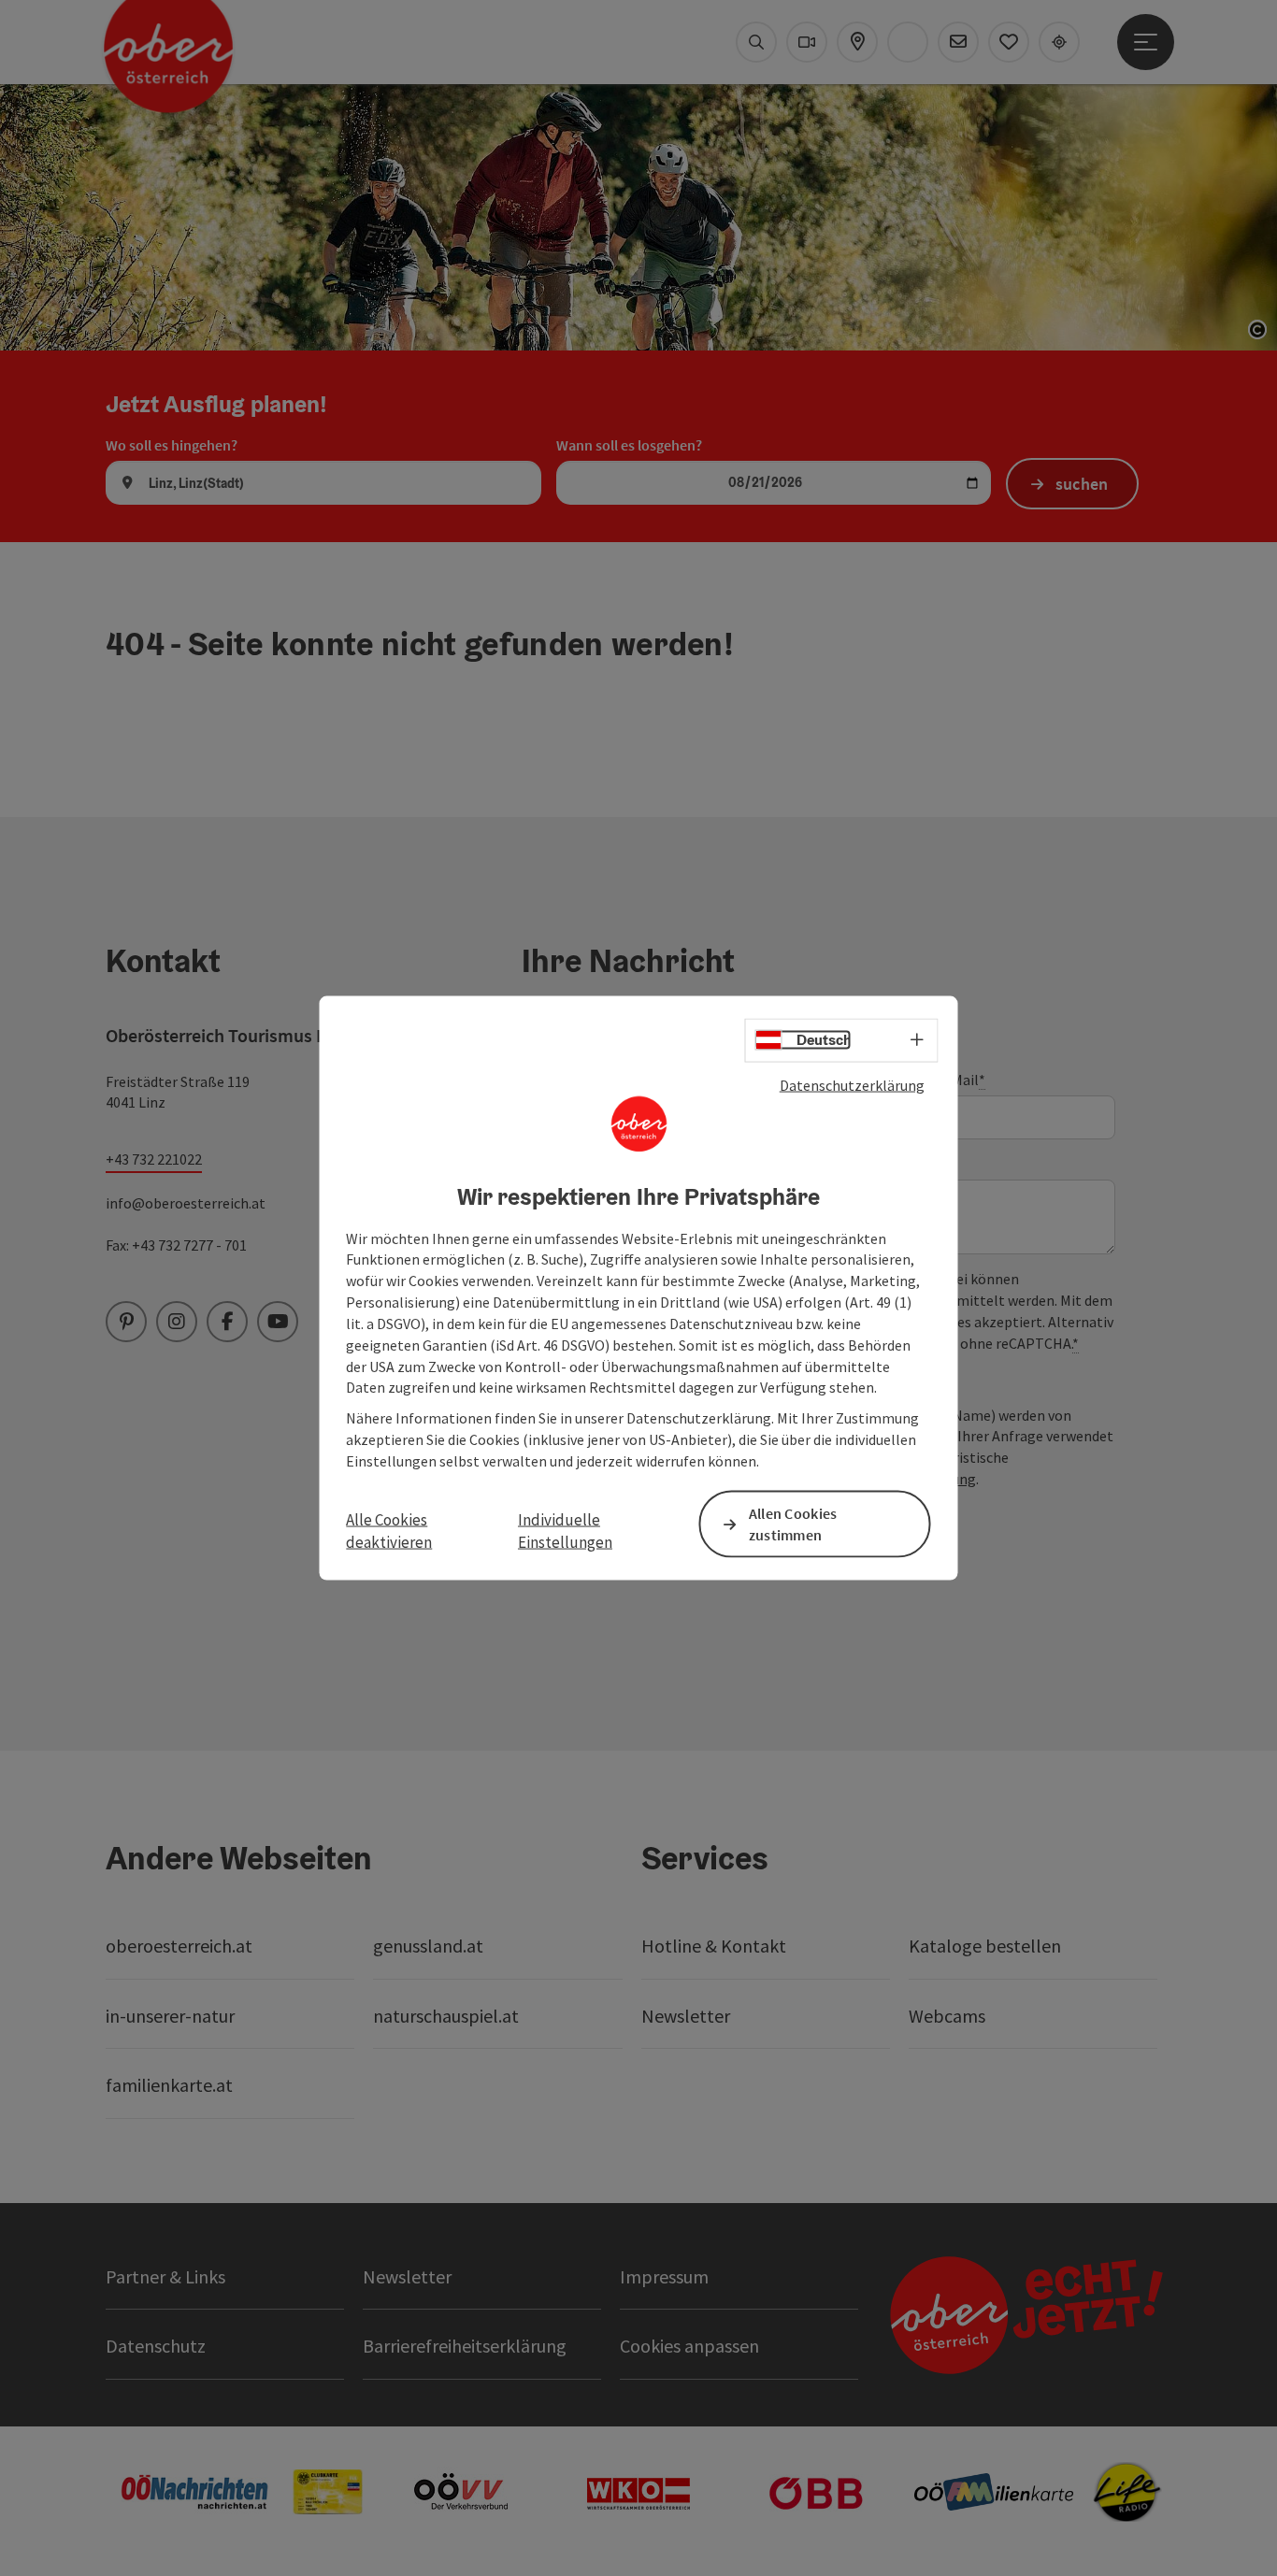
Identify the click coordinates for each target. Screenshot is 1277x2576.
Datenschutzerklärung (852, 1085)
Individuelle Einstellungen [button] (565, 1531)
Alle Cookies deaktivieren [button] (389, 1531)
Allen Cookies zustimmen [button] (793, 1524)
